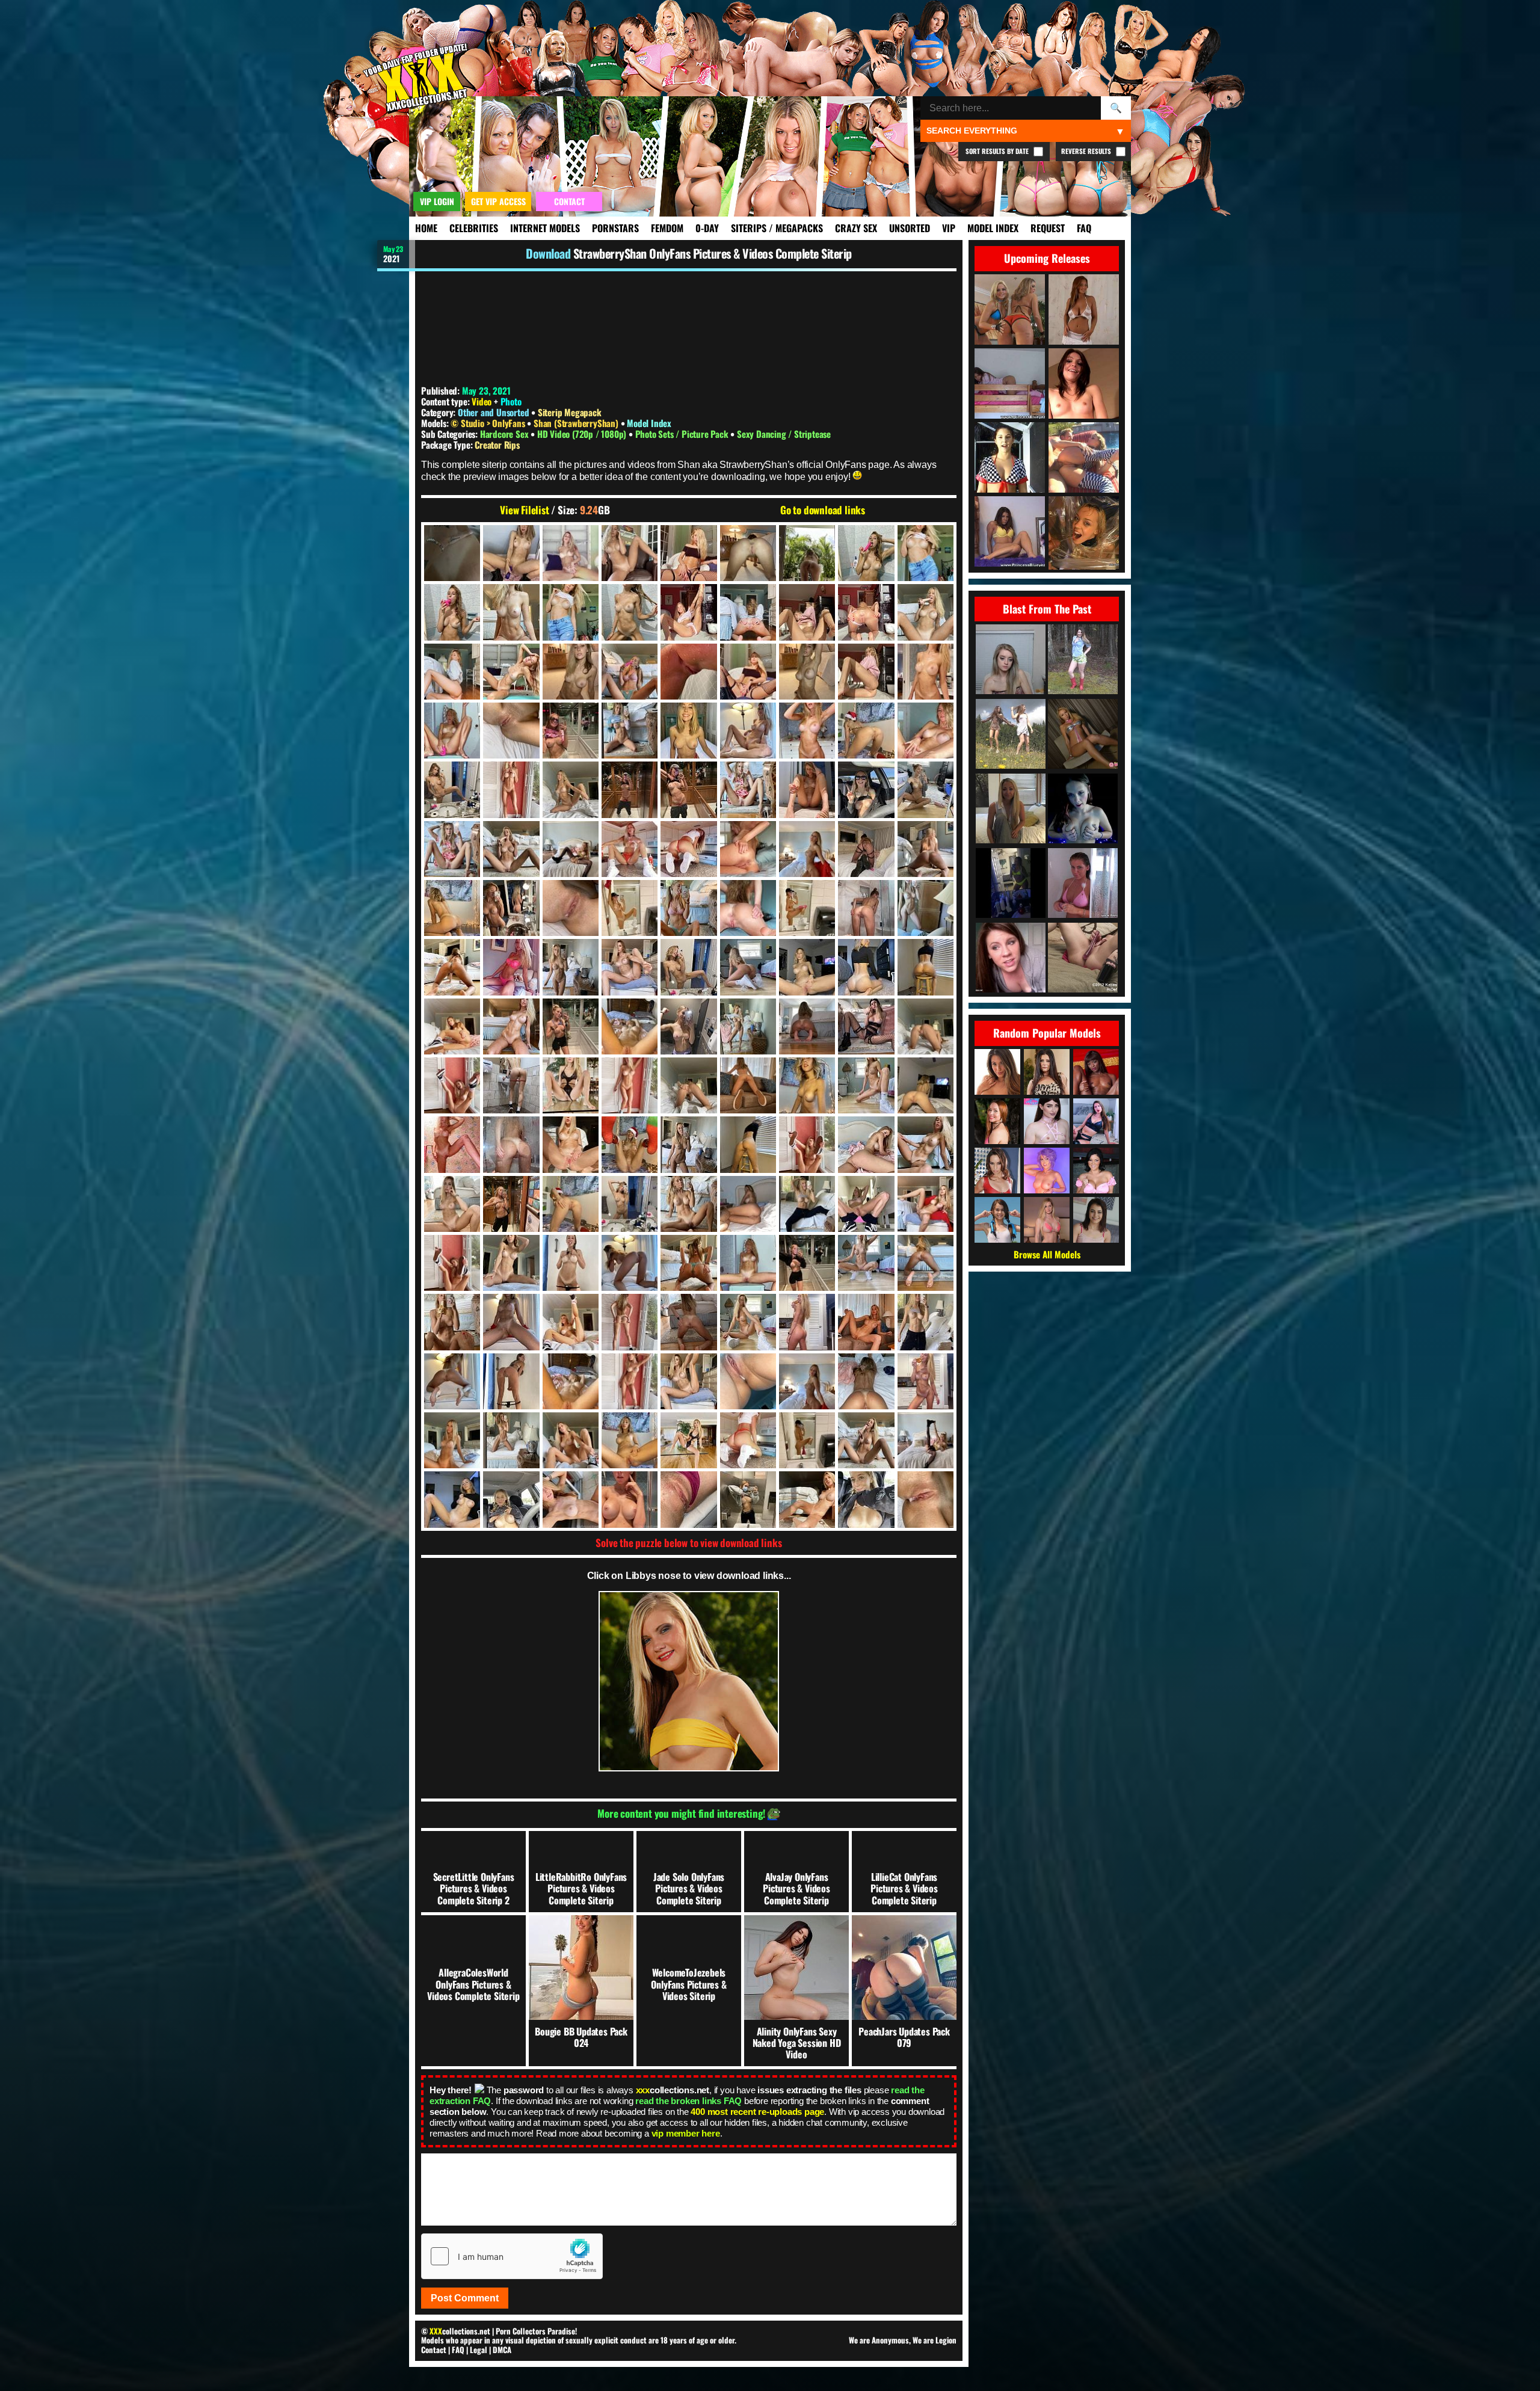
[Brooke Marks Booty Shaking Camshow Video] (1011, 809)
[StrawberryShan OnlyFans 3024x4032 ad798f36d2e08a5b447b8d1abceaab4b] (926, 1204)
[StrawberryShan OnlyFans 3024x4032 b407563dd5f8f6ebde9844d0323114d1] (748, 1263)
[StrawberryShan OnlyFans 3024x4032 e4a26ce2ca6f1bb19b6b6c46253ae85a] (748, 1381)
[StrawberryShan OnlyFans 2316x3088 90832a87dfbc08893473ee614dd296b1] (748, 612)
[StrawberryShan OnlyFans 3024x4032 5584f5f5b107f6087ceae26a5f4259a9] (452, 1085)
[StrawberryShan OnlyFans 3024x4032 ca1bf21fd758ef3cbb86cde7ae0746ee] (748, 1322)
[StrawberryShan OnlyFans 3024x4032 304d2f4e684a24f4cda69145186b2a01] (866, 967)
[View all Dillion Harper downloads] (1047, 1171)
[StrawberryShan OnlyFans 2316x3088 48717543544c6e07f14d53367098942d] (926, 612)
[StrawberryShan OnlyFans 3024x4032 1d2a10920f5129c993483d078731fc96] (630, 731)
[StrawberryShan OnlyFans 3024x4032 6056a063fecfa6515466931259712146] (511, 1085)
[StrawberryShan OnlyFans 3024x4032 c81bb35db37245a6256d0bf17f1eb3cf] (688, 1322)
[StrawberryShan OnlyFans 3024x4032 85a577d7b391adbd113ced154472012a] (452, 967)
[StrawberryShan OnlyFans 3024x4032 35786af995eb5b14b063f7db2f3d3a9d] (748, 1085)
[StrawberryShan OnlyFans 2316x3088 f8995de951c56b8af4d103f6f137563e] (866, 672)
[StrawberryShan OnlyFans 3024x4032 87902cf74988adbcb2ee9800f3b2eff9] (452, 1144)
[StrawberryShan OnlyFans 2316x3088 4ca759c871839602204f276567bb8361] (807, 553)
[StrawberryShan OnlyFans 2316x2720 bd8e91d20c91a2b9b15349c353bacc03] (630, 553)
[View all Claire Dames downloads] (1096, 1171)
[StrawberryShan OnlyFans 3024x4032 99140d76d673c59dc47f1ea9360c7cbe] (630, 1144)
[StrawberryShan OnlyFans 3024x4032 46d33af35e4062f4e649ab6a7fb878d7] (571, 908)
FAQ (1084, 228)
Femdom (667, 228)
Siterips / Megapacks (777, 228)
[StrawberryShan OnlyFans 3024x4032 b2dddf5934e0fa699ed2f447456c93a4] (452, 1263)
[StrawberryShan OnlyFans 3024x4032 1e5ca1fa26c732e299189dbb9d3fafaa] (688, 731)
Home (426, 228)
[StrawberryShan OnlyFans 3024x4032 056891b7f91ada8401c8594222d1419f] (866, 1085)
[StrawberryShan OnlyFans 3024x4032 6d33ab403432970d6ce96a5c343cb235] (688, 789)
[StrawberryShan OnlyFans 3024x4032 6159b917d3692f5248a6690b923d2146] (571, 1085)
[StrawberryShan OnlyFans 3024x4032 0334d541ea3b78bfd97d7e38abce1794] (452, 1026)
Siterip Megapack (570, 412)
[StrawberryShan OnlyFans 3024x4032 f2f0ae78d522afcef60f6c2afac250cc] (748, 1440)
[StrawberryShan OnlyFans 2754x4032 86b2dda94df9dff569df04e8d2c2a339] (452, 731)
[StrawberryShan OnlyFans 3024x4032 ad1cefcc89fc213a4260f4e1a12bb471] (807, 1204)
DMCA (502, 2349)
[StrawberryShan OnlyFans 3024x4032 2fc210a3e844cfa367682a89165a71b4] (926, 731)
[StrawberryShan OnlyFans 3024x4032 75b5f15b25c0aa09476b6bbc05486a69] (866, 908)
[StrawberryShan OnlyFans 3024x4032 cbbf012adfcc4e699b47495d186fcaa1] (926, 1322)
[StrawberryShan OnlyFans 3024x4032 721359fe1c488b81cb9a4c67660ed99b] (866, 1144)
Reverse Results (1087, 151)
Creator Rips (497, 445)
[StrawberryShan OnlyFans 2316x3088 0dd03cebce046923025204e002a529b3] (688, 553)
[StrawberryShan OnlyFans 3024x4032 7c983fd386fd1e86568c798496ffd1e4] (866, 789)
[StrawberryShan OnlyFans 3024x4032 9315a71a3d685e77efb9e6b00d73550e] (688, 1085)
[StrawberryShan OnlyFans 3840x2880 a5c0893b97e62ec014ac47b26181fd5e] (866, 1499)
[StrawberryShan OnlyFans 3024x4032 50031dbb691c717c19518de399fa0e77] (807, 1085)
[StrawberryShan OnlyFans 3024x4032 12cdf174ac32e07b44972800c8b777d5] (688, 849)
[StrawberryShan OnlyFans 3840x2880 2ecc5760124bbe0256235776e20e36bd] (630, 1499)
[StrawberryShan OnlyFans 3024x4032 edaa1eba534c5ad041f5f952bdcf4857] (571, 1440)
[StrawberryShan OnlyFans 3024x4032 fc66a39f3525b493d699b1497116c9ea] (926, 1440)
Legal (479, 2349)
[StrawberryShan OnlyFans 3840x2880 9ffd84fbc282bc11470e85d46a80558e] (688, 1499)
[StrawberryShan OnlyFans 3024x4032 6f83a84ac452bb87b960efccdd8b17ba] (807, 789)
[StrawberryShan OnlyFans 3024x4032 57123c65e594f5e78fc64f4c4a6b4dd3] (926, 1085)
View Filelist (524, 510)
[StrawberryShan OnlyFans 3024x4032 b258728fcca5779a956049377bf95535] (688, 1263)
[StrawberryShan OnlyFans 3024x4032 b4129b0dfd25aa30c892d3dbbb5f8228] (630, 1263)
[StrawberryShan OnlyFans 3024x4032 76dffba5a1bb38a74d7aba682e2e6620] (926, 908)
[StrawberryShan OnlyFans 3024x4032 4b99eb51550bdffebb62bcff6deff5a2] (452, 789)
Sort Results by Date (998, 151)
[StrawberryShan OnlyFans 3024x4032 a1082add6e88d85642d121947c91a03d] (630, 1204)
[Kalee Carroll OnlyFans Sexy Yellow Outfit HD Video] (1011, 884)
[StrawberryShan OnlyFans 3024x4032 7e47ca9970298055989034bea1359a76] (926, 789)
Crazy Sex (856, 228)
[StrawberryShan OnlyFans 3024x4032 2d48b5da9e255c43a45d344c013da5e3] (866, 731)
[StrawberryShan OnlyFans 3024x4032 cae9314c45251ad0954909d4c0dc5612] (807, 1322)
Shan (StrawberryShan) (577, 423)
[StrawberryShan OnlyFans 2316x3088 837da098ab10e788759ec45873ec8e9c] (630, 612)
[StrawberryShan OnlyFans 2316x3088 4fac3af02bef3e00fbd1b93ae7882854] (866, 553)
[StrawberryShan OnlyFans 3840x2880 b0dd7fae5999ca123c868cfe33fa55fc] (926, 1499)
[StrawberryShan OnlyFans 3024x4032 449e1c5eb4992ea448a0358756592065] (571, 1026)
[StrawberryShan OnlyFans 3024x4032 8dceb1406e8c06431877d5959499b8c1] (630, 849)
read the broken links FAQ (688, 2101)
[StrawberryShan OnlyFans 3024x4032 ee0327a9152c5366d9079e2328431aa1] (688, 1440)
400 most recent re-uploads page (757, 2112)
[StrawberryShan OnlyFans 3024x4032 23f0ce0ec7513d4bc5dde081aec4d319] (866, 849)
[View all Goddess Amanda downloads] (1047, 1220)
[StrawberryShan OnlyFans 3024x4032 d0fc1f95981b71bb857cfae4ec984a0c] (452, 1381)
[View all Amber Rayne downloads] (997, 1171)
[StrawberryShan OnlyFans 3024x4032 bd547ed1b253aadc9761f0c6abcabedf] (926, 1263)
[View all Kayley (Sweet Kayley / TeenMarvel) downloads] (997, 1220)
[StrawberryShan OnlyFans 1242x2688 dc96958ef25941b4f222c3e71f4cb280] (511, 553)
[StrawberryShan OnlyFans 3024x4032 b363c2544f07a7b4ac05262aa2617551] (571, 1263)
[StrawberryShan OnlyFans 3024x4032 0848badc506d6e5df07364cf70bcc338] (807, 1026)
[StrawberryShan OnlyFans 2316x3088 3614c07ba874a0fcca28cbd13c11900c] (688, 612)
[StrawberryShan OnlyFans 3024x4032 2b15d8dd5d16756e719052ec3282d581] (807, 731)
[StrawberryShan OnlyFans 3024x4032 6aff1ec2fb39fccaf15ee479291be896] (630, 789)
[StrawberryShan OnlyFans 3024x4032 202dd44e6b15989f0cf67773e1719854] (688, 967)
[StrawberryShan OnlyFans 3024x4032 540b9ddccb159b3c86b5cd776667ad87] (630, 1026)
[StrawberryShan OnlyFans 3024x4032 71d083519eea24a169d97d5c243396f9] (688, 908)
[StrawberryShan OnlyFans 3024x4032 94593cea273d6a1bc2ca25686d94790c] (511, 1144)
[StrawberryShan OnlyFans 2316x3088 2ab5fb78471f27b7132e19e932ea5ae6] (748, 553)
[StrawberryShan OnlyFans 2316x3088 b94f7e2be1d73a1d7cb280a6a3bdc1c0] (571, 672)
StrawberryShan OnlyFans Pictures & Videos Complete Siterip (713, 253)
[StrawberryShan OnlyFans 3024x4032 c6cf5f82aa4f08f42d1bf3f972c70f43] (630, 1322)
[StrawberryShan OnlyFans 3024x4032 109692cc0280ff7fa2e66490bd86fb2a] (688, 1144)
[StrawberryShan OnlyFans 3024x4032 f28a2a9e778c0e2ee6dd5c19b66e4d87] (866, 1440)
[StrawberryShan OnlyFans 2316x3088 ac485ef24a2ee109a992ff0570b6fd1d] (511, 672)
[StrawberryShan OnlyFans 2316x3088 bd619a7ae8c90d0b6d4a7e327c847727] (630, 672)
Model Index (993, 228)
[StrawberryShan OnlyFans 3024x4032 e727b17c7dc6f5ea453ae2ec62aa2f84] (511, 1440)
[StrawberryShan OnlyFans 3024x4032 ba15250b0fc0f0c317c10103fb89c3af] (807, 1263)
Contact (434, 2349)
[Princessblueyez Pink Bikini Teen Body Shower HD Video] (1083, 884)
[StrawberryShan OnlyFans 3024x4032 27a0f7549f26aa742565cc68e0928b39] (452, 908)
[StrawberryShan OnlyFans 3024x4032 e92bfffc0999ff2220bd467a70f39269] (926, 1381)
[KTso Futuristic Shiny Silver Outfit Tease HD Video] (1083, 735)
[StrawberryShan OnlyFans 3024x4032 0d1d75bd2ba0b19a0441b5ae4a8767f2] (511, 731)
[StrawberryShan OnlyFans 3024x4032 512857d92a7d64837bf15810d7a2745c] (807, 1144)
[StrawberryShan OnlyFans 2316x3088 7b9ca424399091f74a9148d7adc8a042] (452, 612)
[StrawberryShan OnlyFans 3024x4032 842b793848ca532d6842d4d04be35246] (748, 1026)
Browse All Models (1047, 1254)
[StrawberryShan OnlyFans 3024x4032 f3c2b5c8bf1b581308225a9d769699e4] (807, 1440)
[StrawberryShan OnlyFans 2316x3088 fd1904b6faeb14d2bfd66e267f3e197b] (926, 672)
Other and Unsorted (493, 412)
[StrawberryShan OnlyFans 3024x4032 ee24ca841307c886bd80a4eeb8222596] (630, 1440)
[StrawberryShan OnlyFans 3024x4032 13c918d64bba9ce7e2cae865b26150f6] (807, 849)
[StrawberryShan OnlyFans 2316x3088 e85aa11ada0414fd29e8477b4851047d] (748, 672)
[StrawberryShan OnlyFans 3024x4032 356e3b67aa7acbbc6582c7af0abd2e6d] (511, 1026)
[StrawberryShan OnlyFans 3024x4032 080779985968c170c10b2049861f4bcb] (511, 1204)
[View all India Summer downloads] (1047, 1072)
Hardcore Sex (505, 434)
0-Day (707, 228)
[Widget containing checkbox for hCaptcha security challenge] (512, 2256)
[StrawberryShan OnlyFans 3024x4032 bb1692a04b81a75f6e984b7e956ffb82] (866, 1263)
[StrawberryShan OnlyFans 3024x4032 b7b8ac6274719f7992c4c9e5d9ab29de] (511, 1263)
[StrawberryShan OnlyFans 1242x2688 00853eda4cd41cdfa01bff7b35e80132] (452, 553)
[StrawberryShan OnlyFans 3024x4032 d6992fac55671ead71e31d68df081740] (571, 1381)
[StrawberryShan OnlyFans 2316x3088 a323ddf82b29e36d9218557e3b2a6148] (452, 672)
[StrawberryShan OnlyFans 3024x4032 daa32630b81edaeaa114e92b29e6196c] (630, 1381)
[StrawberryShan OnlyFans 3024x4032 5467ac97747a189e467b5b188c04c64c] (926, 1026)
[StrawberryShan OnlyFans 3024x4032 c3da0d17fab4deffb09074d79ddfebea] (571, 1322)
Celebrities (474, 228)
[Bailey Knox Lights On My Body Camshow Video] (1083, 809)
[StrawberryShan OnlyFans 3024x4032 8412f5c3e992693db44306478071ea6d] (630, 1085)
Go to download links (823, 510)
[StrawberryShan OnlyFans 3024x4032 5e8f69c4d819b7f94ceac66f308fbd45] (511, 789)
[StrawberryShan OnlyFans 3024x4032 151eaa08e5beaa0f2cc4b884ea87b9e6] (630, 967)
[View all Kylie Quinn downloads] (1096, 1220)
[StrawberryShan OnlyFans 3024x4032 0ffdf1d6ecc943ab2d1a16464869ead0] (571, 731)
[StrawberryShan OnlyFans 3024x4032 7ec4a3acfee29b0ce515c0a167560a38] (511, 849)
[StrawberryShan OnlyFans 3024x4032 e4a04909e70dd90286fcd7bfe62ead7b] (807, 1381)
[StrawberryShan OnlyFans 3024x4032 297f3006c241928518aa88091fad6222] (807, 967)
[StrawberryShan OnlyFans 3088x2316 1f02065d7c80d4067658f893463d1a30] (511, 1499)
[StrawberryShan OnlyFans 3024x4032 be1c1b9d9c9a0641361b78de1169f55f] (452, 1322)
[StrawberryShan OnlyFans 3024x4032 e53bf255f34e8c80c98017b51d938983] (866, 1381)
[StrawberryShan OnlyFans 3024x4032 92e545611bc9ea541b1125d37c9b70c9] (511, 967)
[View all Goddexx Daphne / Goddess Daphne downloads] (1096, 1121)
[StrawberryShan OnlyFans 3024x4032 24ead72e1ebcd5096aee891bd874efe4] (926, 849)
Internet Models (545, 228)
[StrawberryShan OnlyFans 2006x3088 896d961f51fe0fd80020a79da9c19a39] (571, 553)
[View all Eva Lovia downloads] (997, 1072)
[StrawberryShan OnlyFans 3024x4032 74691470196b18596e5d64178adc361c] (452, 1204)
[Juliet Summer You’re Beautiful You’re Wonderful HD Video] (1011, 735)
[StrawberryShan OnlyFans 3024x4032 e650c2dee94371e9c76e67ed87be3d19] (452, 1440)
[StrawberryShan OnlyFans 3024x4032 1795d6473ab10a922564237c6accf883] (866, 1026)
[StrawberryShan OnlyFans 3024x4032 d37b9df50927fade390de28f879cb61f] (511, 1381)
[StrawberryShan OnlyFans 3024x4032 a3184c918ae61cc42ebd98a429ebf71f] (688, 1204)
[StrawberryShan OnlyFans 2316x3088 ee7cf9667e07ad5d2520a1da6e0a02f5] (807, 672)
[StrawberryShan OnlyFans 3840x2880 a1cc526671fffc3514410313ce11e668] (807, 1499)
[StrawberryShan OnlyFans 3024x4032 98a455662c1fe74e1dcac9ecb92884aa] (571, 967)
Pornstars (615, 228)
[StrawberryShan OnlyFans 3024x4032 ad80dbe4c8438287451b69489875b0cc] (866, 1204)
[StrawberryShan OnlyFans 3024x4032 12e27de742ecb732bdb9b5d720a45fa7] (748, 849)
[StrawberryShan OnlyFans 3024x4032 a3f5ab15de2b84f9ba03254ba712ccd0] (571, 1204)
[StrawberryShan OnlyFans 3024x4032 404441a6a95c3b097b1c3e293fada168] (748, 1144)
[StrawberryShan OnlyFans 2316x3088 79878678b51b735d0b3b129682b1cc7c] (807, 612)
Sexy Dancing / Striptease (784, 434)
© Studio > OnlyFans (489, 423)
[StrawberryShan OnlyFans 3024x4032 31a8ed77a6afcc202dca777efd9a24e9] (511, 908)
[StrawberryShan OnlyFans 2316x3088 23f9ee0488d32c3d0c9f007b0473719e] (511, 612)
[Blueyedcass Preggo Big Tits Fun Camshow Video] (1011, 959)
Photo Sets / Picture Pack (683, 434)
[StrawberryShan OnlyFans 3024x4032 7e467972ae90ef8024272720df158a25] (452, 849)
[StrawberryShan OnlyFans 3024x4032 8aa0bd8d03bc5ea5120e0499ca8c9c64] (571, 849)
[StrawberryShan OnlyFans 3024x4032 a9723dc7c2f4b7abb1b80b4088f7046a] (748, 1204)
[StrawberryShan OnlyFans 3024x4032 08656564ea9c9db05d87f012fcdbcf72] (926, 1144)
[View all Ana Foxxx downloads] (1096, 1072)
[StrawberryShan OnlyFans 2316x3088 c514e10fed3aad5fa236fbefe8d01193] (688, 672)
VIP (949, 228)
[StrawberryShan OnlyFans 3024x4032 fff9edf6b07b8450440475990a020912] (452, 1499)
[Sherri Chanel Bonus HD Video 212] (1083, 660)
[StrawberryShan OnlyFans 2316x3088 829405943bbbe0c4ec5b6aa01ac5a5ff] (866, 612)
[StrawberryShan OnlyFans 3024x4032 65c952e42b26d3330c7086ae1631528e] (630, 908)
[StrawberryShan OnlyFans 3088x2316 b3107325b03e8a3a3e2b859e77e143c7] (571, 1499)
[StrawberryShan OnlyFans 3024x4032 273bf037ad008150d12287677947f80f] (748, 967)
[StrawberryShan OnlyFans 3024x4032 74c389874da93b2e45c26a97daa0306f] (807, 908)
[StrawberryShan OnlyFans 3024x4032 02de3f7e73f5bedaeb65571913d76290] (748, 731)
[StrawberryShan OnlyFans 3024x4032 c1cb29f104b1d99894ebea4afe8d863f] (511, 1322)
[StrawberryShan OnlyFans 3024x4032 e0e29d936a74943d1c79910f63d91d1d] (688, 1381)
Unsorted (910, 228)
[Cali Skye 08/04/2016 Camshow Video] (1011, 660)
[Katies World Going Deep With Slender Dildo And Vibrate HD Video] (1083, 959)
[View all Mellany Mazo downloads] (997, 1121)
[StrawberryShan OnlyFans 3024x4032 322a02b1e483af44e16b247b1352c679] (926, 967)
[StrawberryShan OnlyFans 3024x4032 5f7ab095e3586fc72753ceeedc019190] (571, 789)
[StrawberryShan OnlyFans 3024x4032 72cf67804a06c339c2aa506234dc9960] (748, 908)
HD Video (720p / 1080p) (583, 434)
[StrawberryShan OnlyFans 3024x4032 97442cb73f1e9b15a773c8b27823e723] (571, 1144)
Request (1048, 228)
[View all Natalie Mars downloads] (1047, 1121)
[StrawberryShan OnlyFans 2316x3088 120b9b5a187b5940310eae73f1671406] (571, 612)
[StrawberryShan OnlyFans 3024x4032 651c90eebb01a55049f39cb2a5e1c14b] (688, 1026)
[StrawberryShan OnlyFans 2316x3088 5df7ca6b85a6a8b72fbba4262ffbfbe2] (926, 553)
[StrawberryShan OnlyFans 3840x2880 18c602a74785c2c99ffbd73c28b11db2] (748, 1499)
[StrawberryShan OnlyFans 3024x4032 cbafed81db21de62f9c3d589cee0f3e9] (866, 1322)
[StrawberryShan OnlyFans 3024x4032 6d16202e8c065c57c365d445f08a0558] (748, 789)
